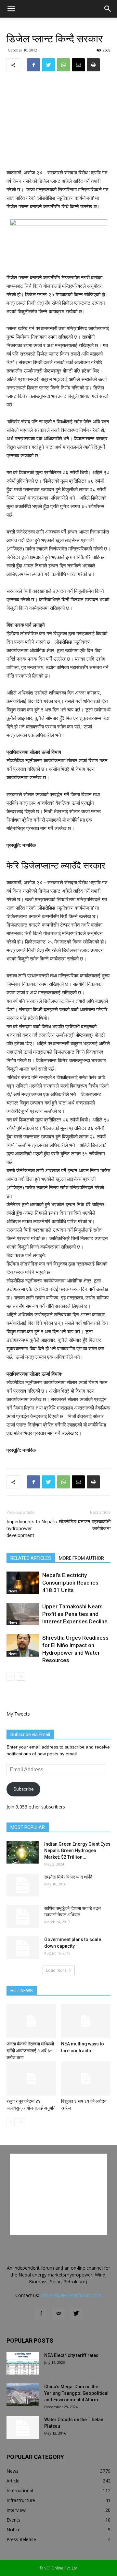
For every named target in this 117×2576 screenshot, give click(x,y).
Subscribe (24, 1789)
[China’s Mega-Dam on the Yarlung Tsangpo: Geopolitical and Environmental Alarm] (23, 2395)
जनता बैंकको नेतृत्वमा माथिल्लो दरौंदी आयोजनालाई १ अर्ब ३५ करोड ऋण (30, 2051)
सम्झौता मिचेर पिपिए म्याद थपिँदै (68, 1877)
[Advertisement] (58, 121)
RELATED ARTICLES (31, 1558)
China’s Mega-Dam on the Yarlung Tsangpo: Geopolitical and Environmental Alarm (76, 2393)
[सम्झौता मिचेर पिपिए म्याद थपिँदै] (23, 1885)
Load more (56, 1970)
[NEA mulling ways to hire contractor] (86, 2021)
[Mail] (58, 2314)
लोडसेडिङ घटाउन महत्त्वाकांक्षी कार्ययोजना (85, 1525)
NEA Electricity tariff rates (71, 2355)
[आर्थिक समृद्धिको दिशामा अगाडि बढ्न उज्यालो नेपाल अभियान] (23, 1916)
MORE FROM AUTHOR (81, 1558)
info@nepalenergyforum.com (71, 2295)
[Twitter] (76, 2314)
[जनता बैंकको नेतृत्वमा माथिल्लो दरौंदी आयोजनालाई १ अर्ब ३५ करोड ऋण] (31, 2021)
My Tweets (18, 1714)
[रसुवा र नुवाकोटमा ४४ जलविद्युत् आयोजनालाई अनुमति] (31, 2078)
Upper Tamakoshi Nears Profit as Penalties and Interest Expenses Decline (75, 1614)
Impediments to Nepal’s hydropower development (32, 1529)
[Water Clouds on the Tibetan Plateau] (23, 2428)
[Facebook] (41, 2314)
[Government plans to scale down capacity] (23, 1948)
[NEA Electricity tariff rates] (23, 2364)
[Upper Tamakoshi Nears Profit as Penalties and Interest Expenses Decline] (23, 1614)
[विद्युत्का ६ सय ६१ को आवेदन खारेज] (86, 2078)
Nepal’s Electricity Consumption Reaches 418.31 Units (70, 1583)
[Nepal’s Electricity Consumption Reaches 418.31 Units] (23, 1583)
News (13, 1591)
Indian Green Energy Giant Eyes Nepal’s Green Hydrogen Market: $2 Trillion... (77, 1851)
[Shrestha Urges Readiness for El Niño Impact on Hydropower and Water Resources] (23, 1645)
